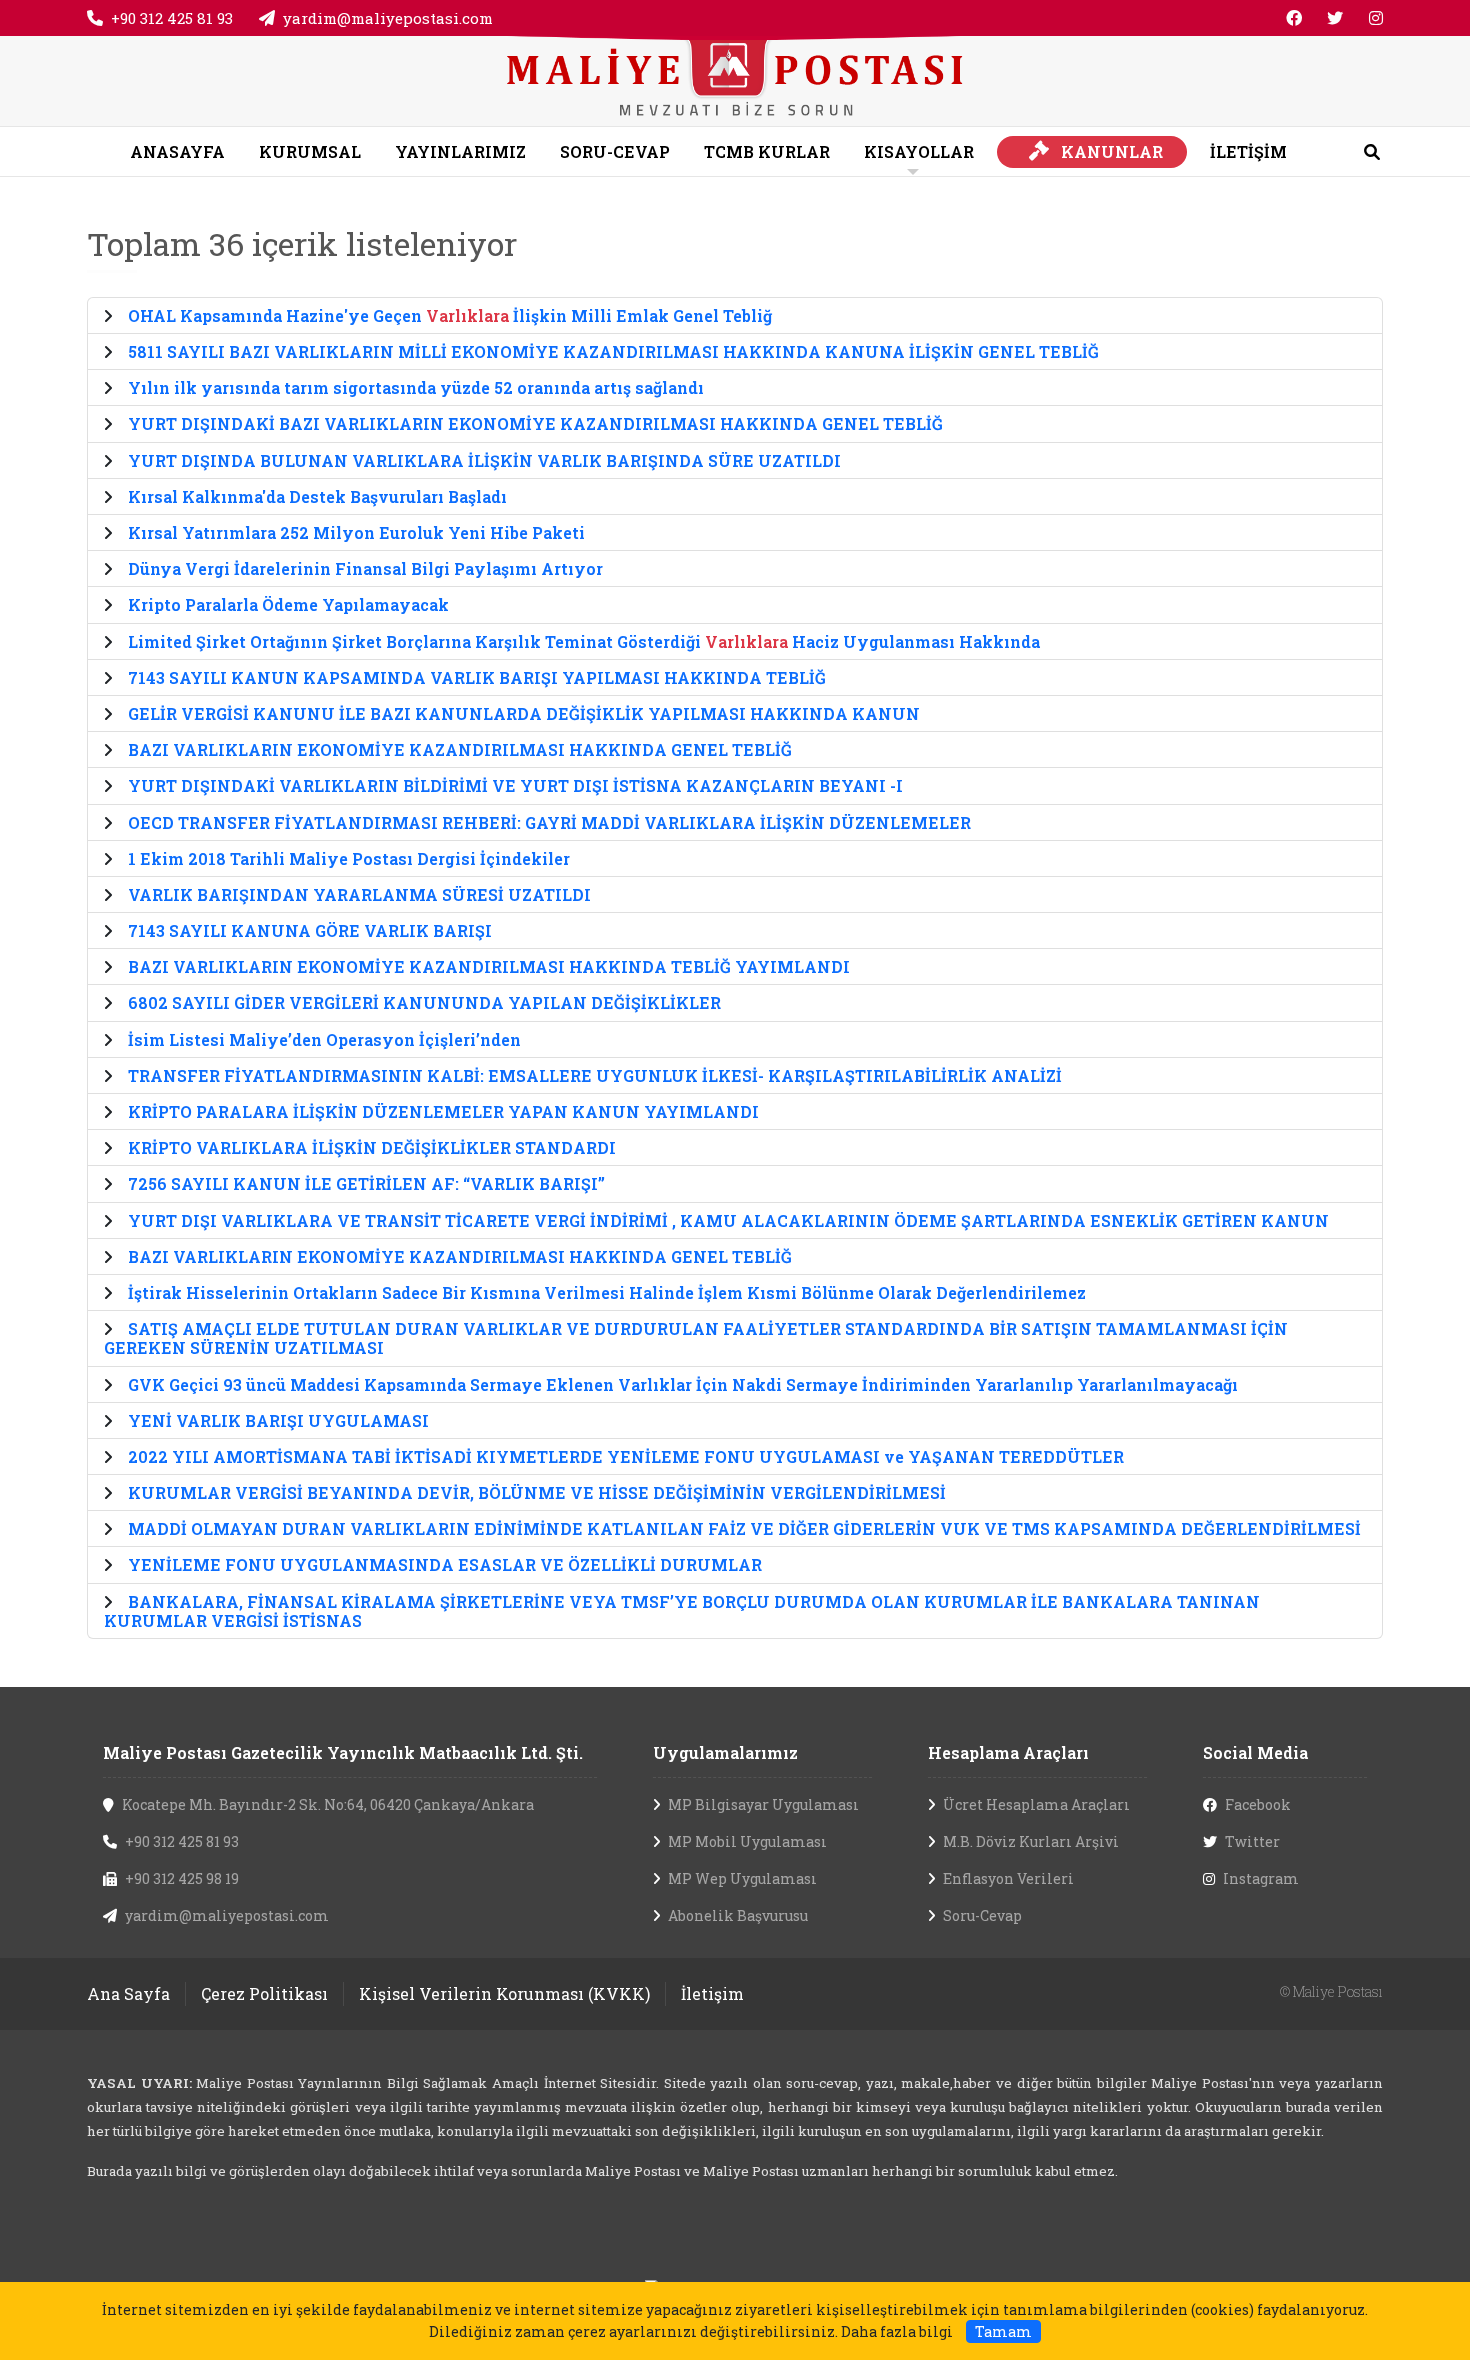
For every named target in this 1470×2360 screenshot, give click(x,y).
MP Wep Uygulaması (742, 1878)
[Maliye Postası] (734, 78)
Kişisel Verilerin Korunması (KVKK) (504, 1993)
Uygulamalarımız (725, 1752)
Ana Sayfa (128, 1993)
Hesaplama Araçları (1008, 1752)
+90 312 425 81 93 (172, 18)
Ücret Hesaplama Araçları (1036, 1804)
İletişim (712, 1993)
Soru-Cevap (982, 1915)
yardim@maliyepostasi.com (388, 18)
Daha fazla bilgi (897, 2331)
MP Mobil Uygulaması (747, 1841)
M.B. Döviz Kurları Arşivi (1031, 1841)
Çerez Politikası (264, 1993)
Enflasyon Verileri (1008, 1878)
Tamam (1003, 2331)
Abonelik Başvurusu (738, 1915)
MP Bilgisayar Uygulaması (763, 1804)
